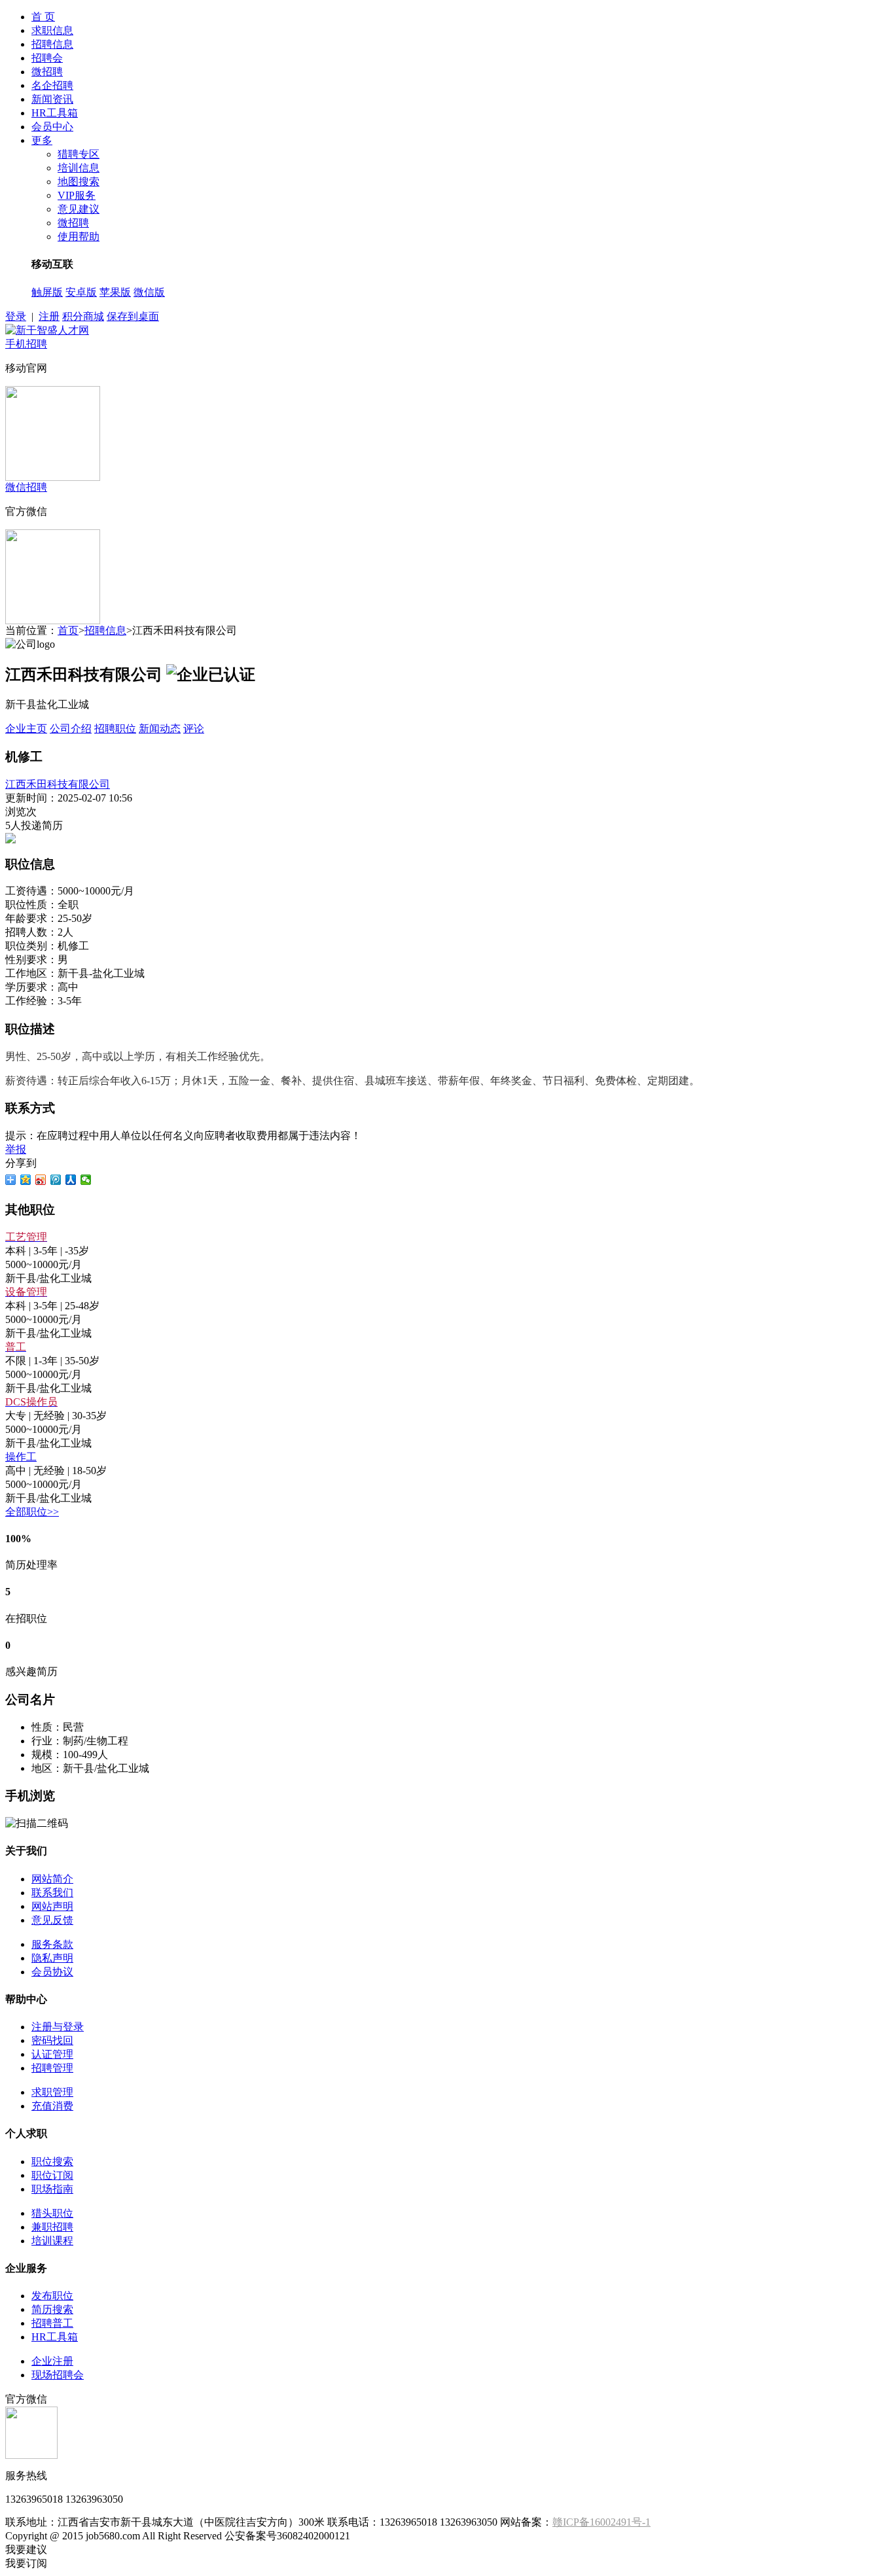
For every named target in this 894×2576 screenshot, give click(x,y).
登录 (16, 316)
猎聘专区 (79, 154)
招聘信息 (52, 44)
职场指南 (52, 2189)
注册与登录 (58, 2027)
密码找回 (52, 2040)
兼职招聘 (52, 2227)
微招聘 (47, 72)
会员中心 (52, 127)
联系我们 (52, 1893)
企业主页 (26, 729)
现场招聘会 (58, 2375)
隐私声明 (52, 1958)
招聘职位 (115, 729)
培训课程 (52, 2241)
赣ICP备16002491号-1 (601, 2522)
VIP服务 (77, 195)
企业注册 (52, 2361)
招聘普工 (52, 2323)
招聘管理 (52, 2068)
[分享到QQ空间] (26, 1180)
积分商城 (83, 316)
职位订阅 (52, 2175)
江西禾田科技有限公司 (58, 784)
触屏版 (47, 292)
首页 (68, 630)
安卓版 (81, 292)
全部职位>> (32, 1512)
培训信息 (79, 168)
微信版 (149, 292)
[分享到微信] (86, 1180)
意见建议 (79, 209)
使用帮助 (79, 237)
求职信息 (52, 30)
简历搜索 (52, 2309)
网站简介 (52, 1879)
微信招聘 (26, 487)
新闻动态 (160, 729)
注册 (49, 316)
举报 (16, 1149)
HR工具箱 (55, 113)
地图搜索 (79, 182)
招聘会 (47, 58)
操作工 (21, 1457)
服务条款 (52, 1944)
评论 (194, 729)
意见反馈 (52, 1920)
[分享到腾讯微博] (56, 1180)
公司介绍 (71, 729)
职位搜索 (52, 2161)
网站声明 (52, 1906)
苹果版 (115, 292)
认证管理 (52, 2054)
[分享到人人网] (71, 1180)
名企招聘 (52, 85)
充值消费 (52, 2106)
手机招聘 (26, 344)
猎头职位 (52, 2213)
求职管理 (52, 2092)
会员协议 (52, 1972)
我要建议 (26, 2550)
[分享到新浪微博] (41, 1180)
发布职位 (52, 2296)
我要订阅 (26, 2563)
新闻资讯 (52, 99)
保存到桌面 (133, 316)
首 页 (43, 17)
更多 (42, 140)
